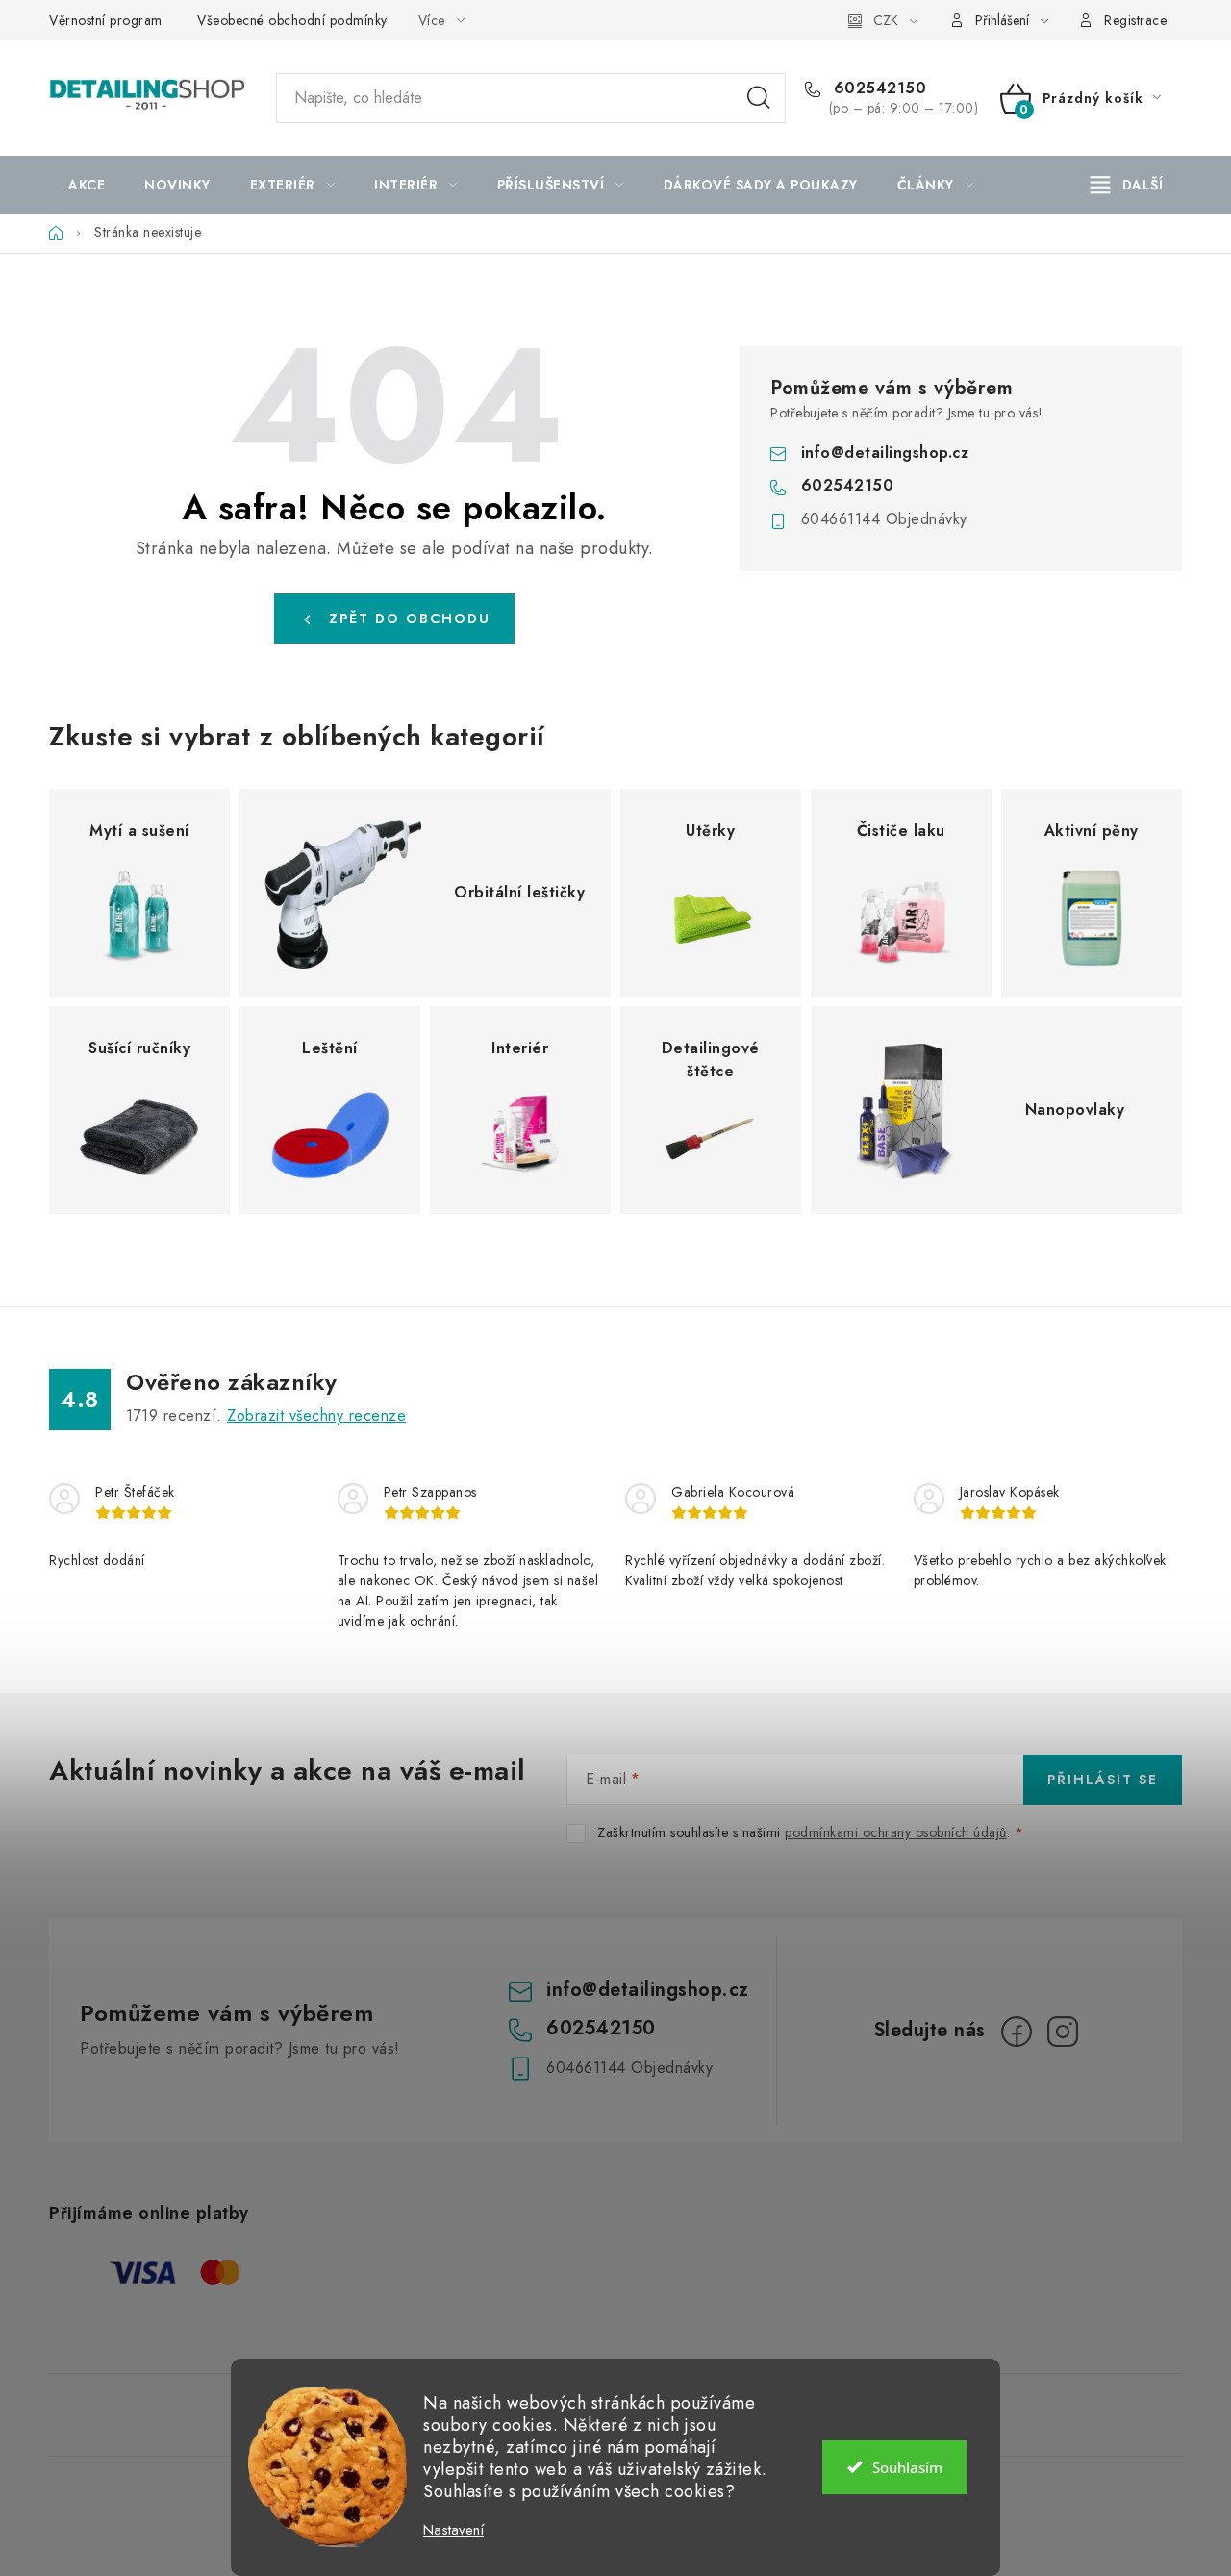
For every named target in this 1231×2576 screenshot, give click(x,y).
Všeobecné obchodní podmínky (292, 20)
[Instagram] (1063, 2032)
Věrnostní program (106, 20)
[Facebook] (1017, 2032)
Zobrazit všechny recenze (316, 1415)
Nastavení (453, 2530)
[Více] (1127, 185)
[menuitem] (87, 185)
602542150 (877, 88)
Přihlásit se (1103, 1780)
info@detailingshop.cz (885, 453)
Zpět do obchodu (410, 619)
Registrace (1135, 20)
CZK (886, 20)
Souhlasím (907, 2467)
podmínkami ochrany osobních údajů (896, 1832)
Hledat (759, 98)
